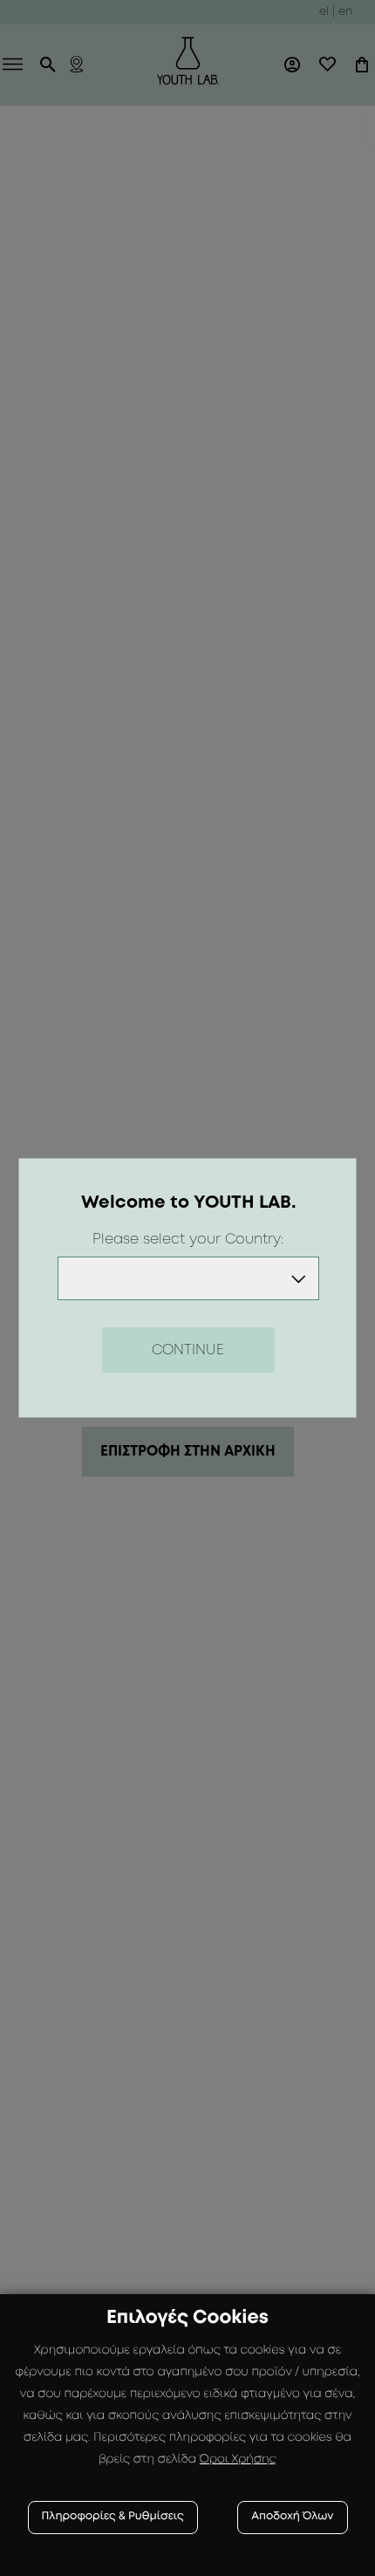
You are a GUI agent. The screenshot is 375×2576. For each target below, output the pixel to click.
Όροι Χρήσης (238, 2460)
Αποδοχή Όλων (292, 2517)
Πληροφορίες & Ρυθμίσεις (113, 2517)
